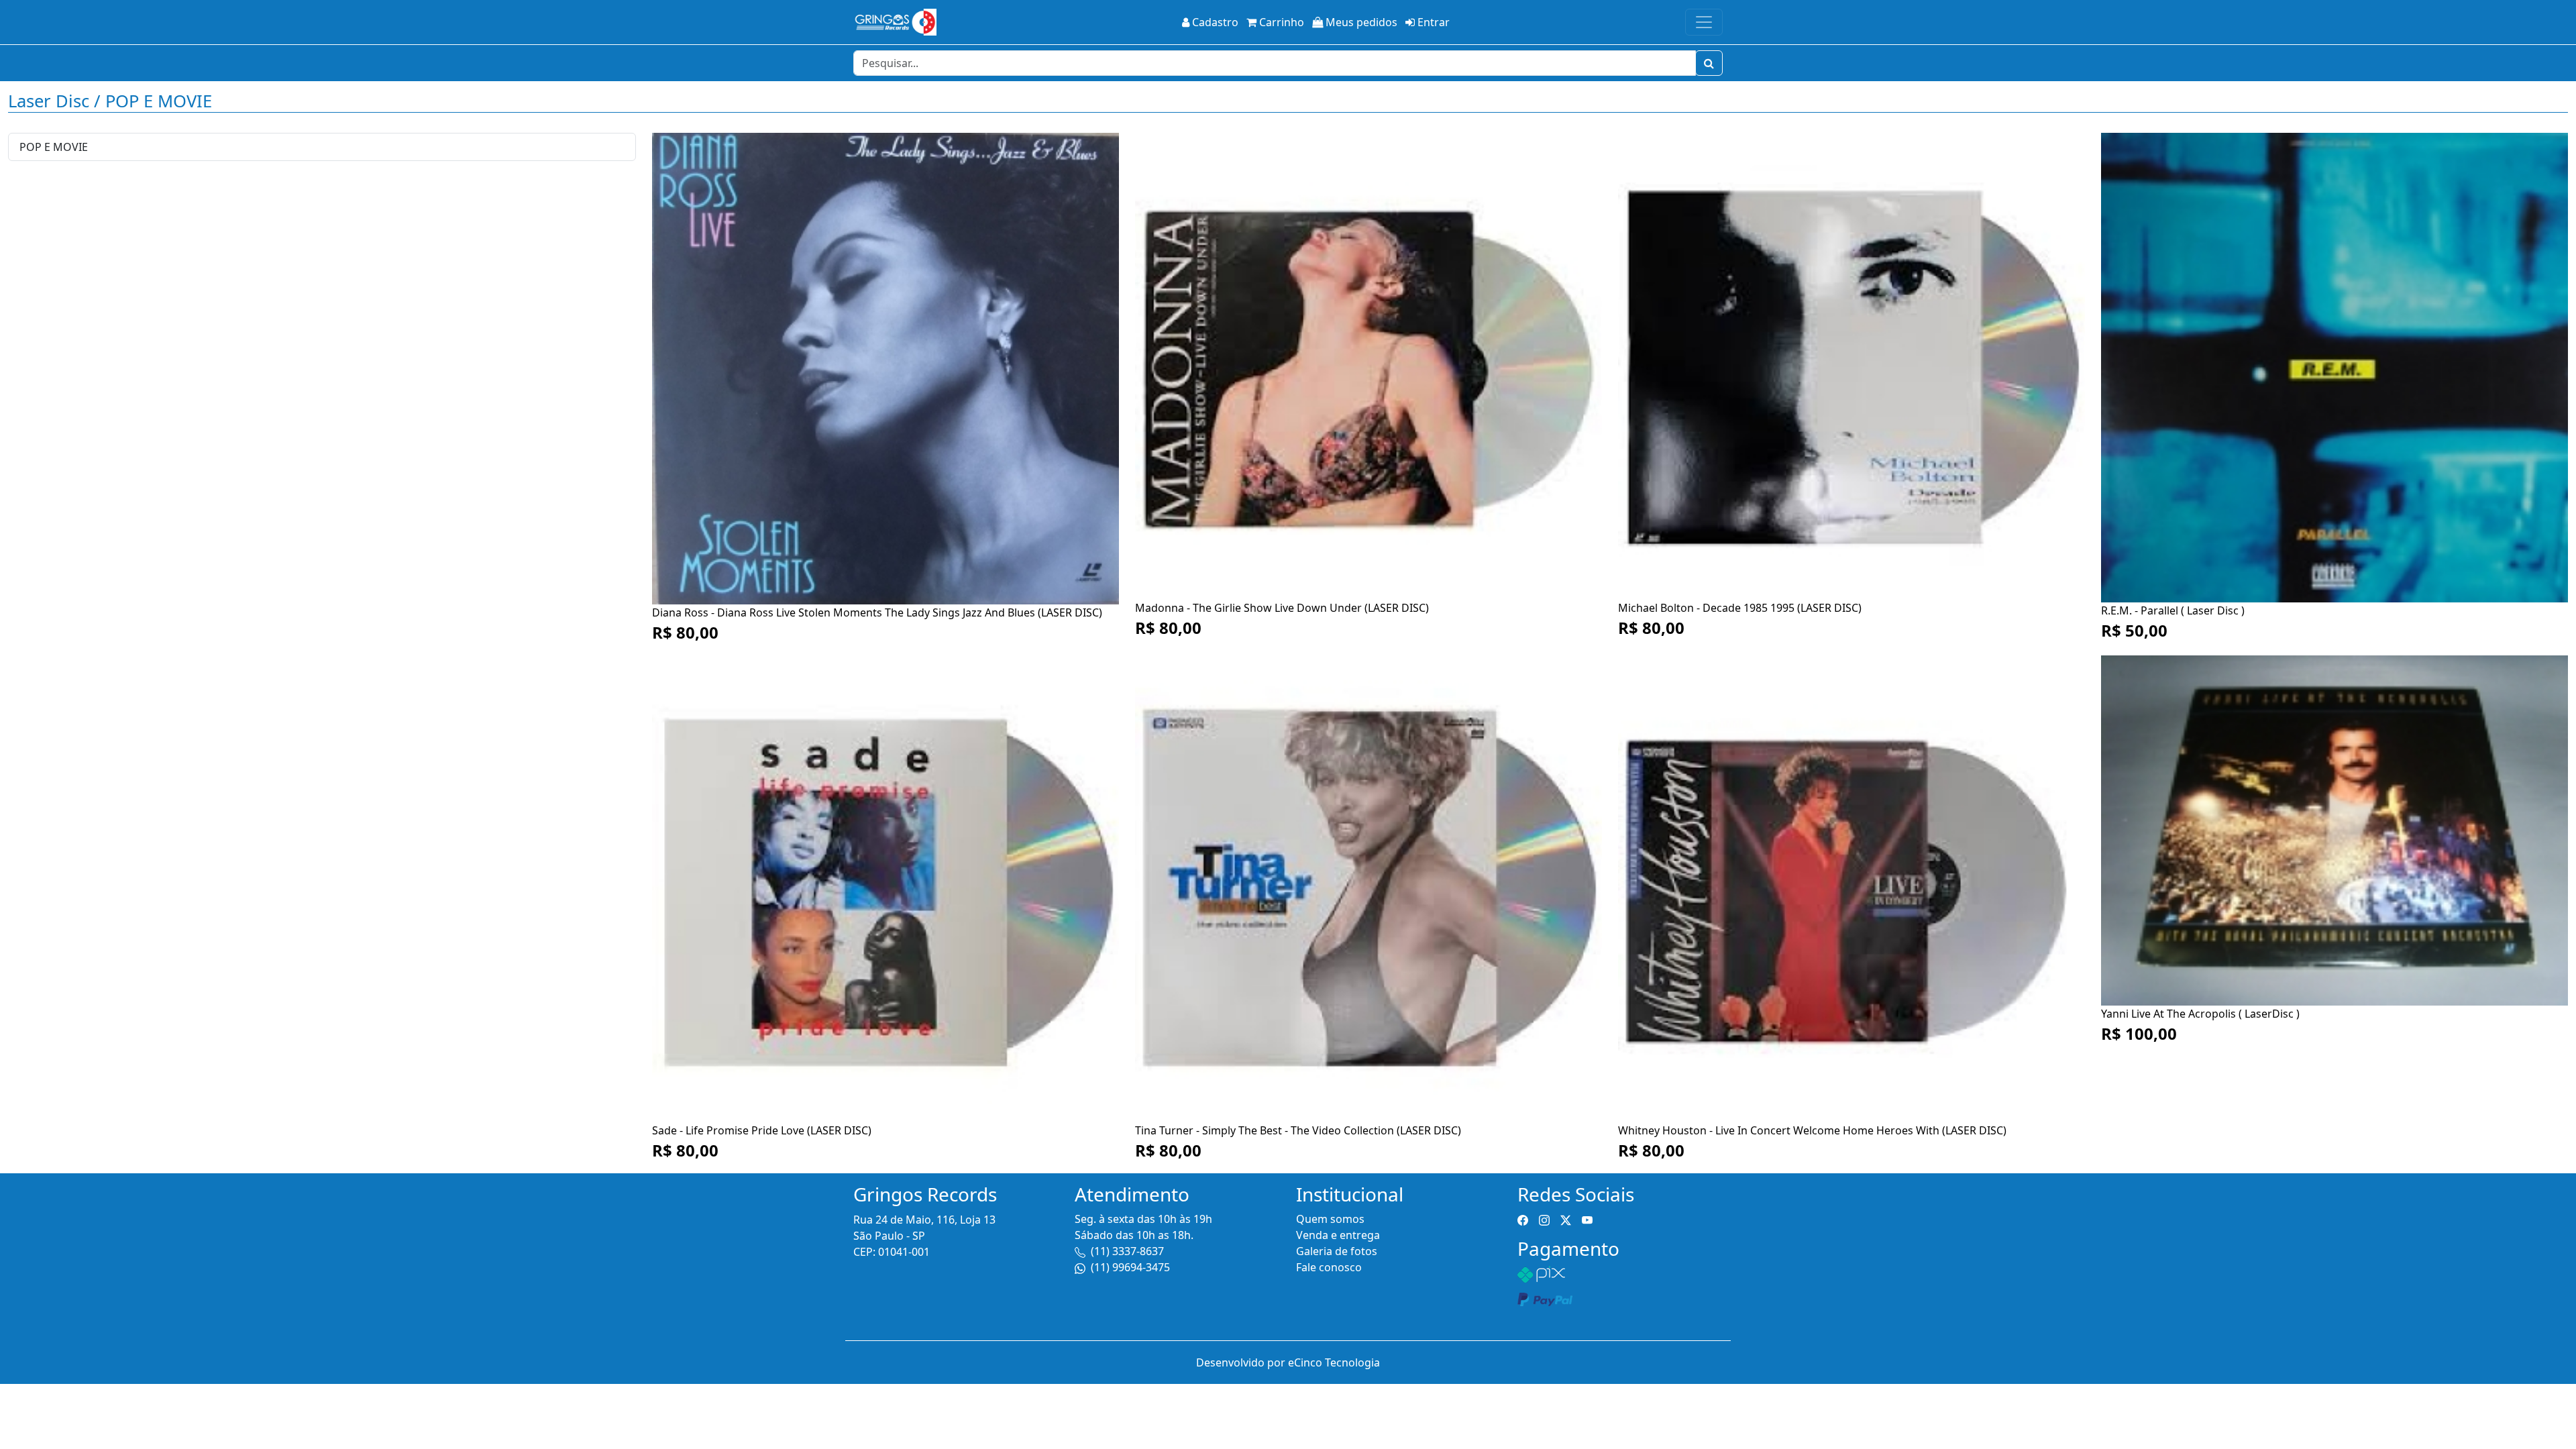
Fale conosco (1329, 1267)
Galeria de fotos (1337, 1251)
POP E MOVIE (54, 147)
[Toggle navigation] (1704, 22)
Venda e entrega (1338, 1235)
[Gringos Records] (895, 22)
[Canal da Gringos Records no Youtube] (1587, 1219)
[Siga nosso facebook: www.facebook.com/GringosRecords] (1523, 1219)
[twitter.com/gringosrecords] (1566, 1219)
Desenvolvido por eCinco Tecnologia (1288, 1362)
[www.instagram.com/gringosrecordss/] (1544, 1219)
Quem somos (1330, 1219)
